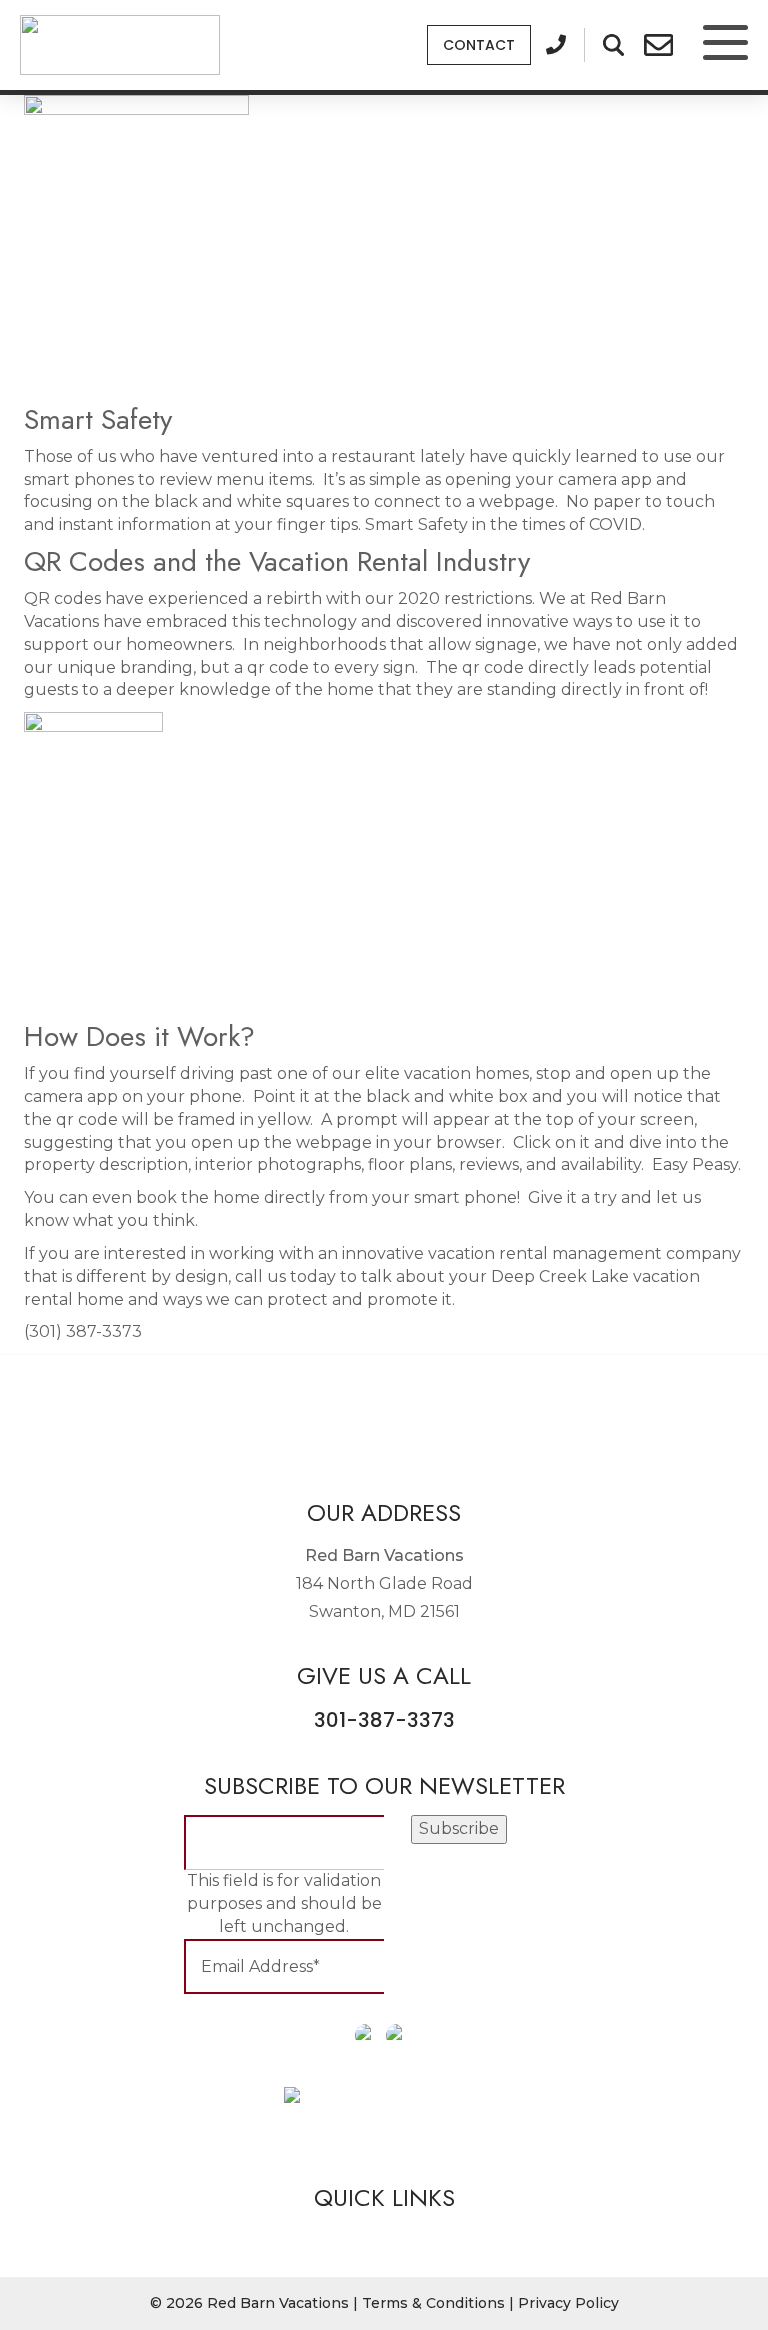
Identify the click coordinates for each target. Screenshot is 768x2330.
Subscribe (459, 1828)
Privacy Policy (568, 2303)
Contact (479, 45)
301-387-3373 (384, 1720)
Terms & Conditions (433, 2303)
